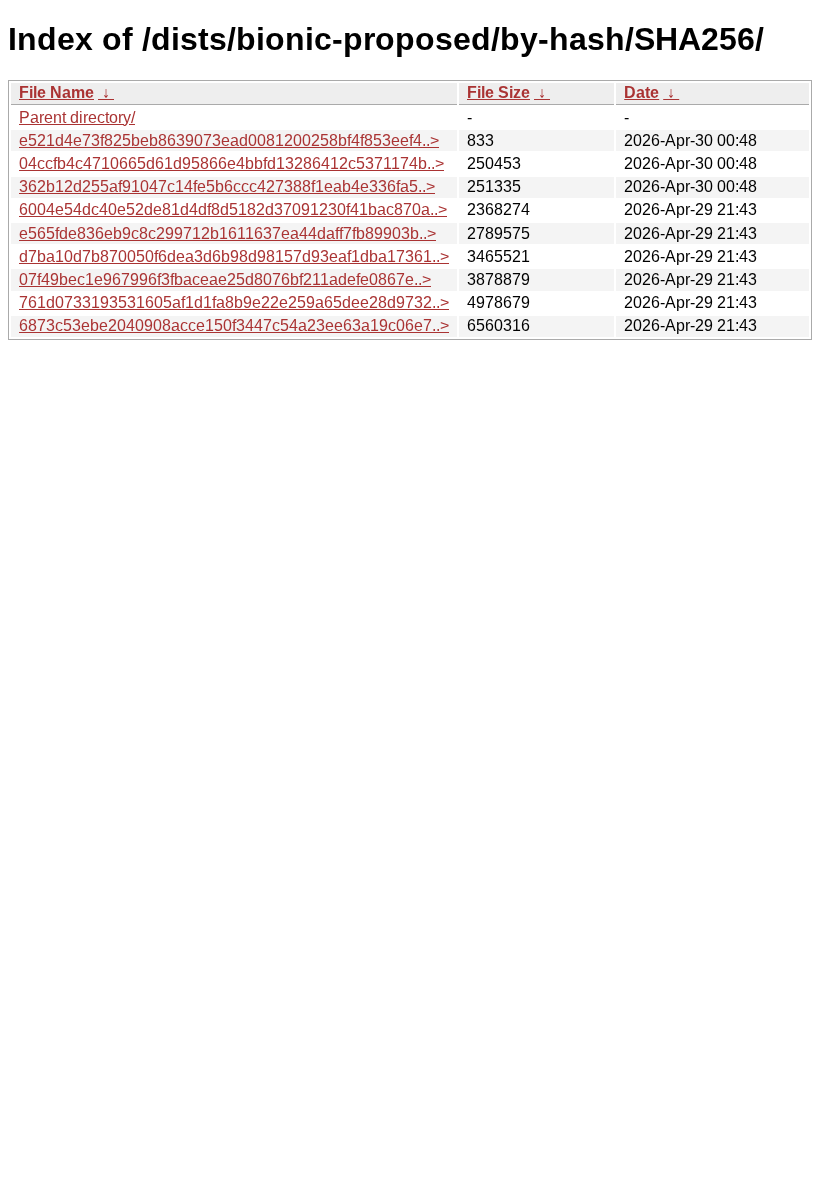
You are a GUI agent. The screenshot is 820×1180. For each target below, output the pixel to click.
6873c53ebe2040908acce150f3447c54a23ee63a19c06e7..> (234, 325)
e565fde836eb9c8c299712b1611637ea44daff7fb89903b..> (227, 233)
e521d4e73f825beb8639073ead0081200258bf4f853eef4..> (229, 140)
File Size (498, 92)
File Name (56, 92)
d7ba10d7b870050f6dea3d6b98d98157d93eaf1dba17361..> (234, 256)
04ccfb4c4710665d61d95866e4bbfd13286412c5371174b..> (231, 163)
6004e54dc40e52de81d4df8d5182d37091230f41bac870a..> (233, 209)
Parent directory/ (77, 117)
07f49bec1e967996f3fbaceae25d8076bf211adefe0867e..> (225, 279)
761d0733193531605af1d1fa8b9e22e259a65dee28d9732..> (234, 302)
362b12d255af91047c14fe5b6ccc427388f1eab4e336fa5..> (227, 186)
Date (641, 92)
